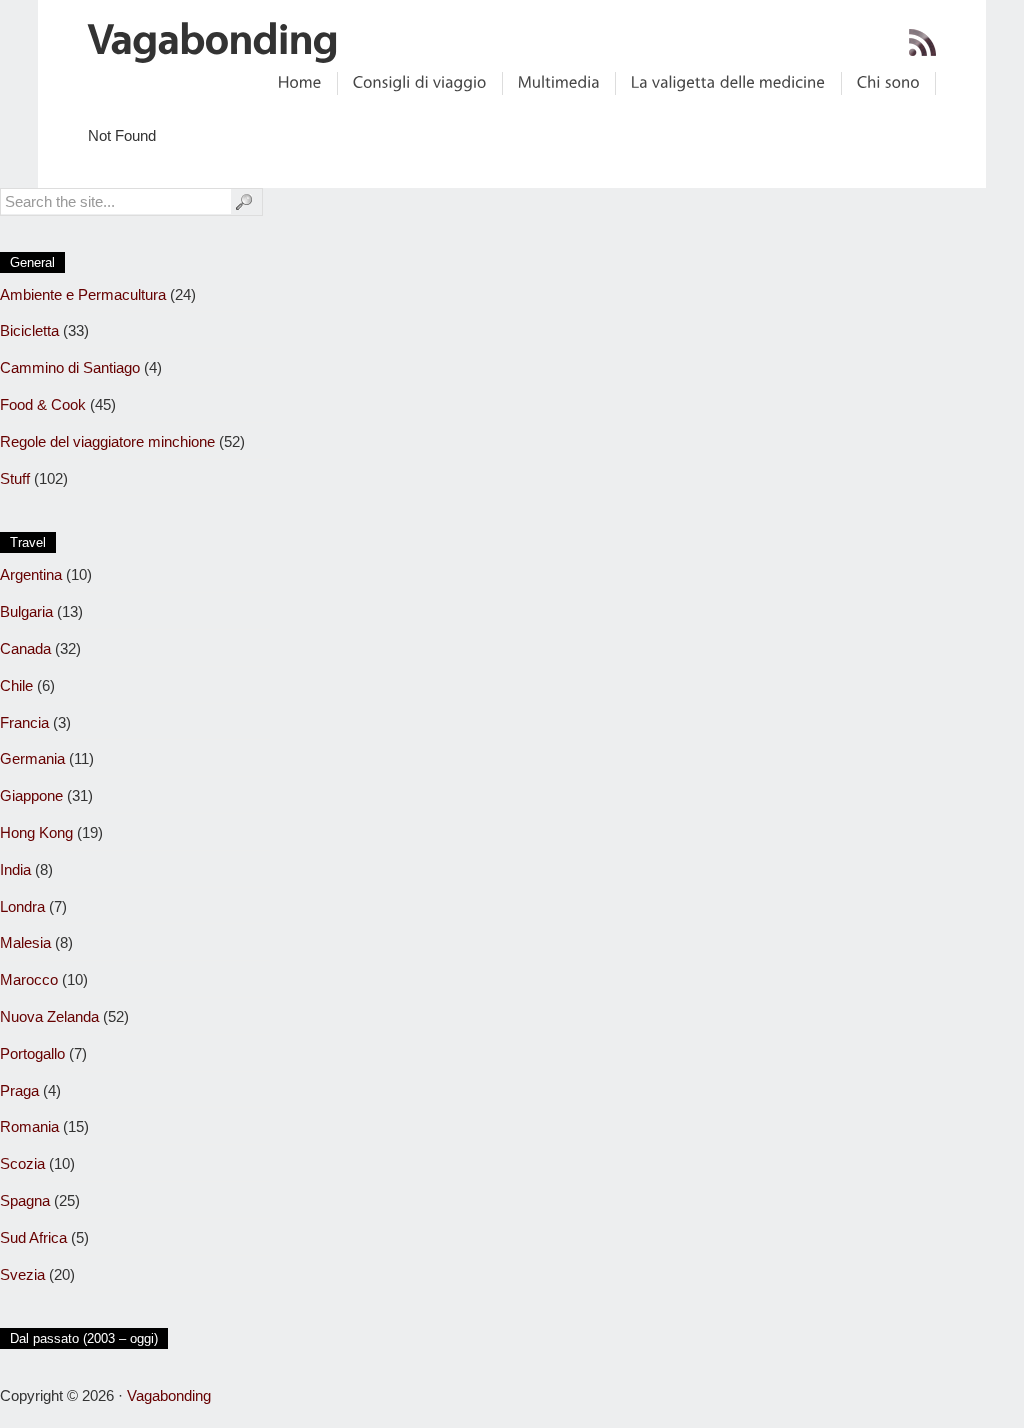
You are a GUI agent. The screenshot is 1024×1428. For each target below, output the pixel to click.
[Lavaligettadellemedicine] (728, 82)
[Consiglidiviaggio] (420, 82)
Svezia (22, 1274)
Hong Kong (36, 832)
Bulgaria (26, 611)
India (15, 869)
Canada (25, 648)
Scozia (22, 1163)
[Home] (300, 82)
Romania (29, 1126)
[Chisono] (888, 82)
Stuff (15, 478)
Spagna (25, 1200)
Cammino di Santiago (70, 367)
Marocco (29, 979)
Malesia (25, 942)
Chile (16, 685)
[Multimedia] (559, 82)
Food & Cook (43, 404)
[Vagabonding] (213, 42)
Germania (32, 758)
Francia (24, 722)
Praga (19, 1090)
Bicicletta (29, 330)
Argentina (31, 574)
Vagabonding (169, 1395)
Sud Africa (33, 1237)
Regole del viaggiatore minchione (107, 441)
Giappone (31, 795)
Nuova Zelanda (49, 1016)
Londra (22, 906)
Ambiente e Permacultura (83, 294)
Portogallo (32, 1053)
